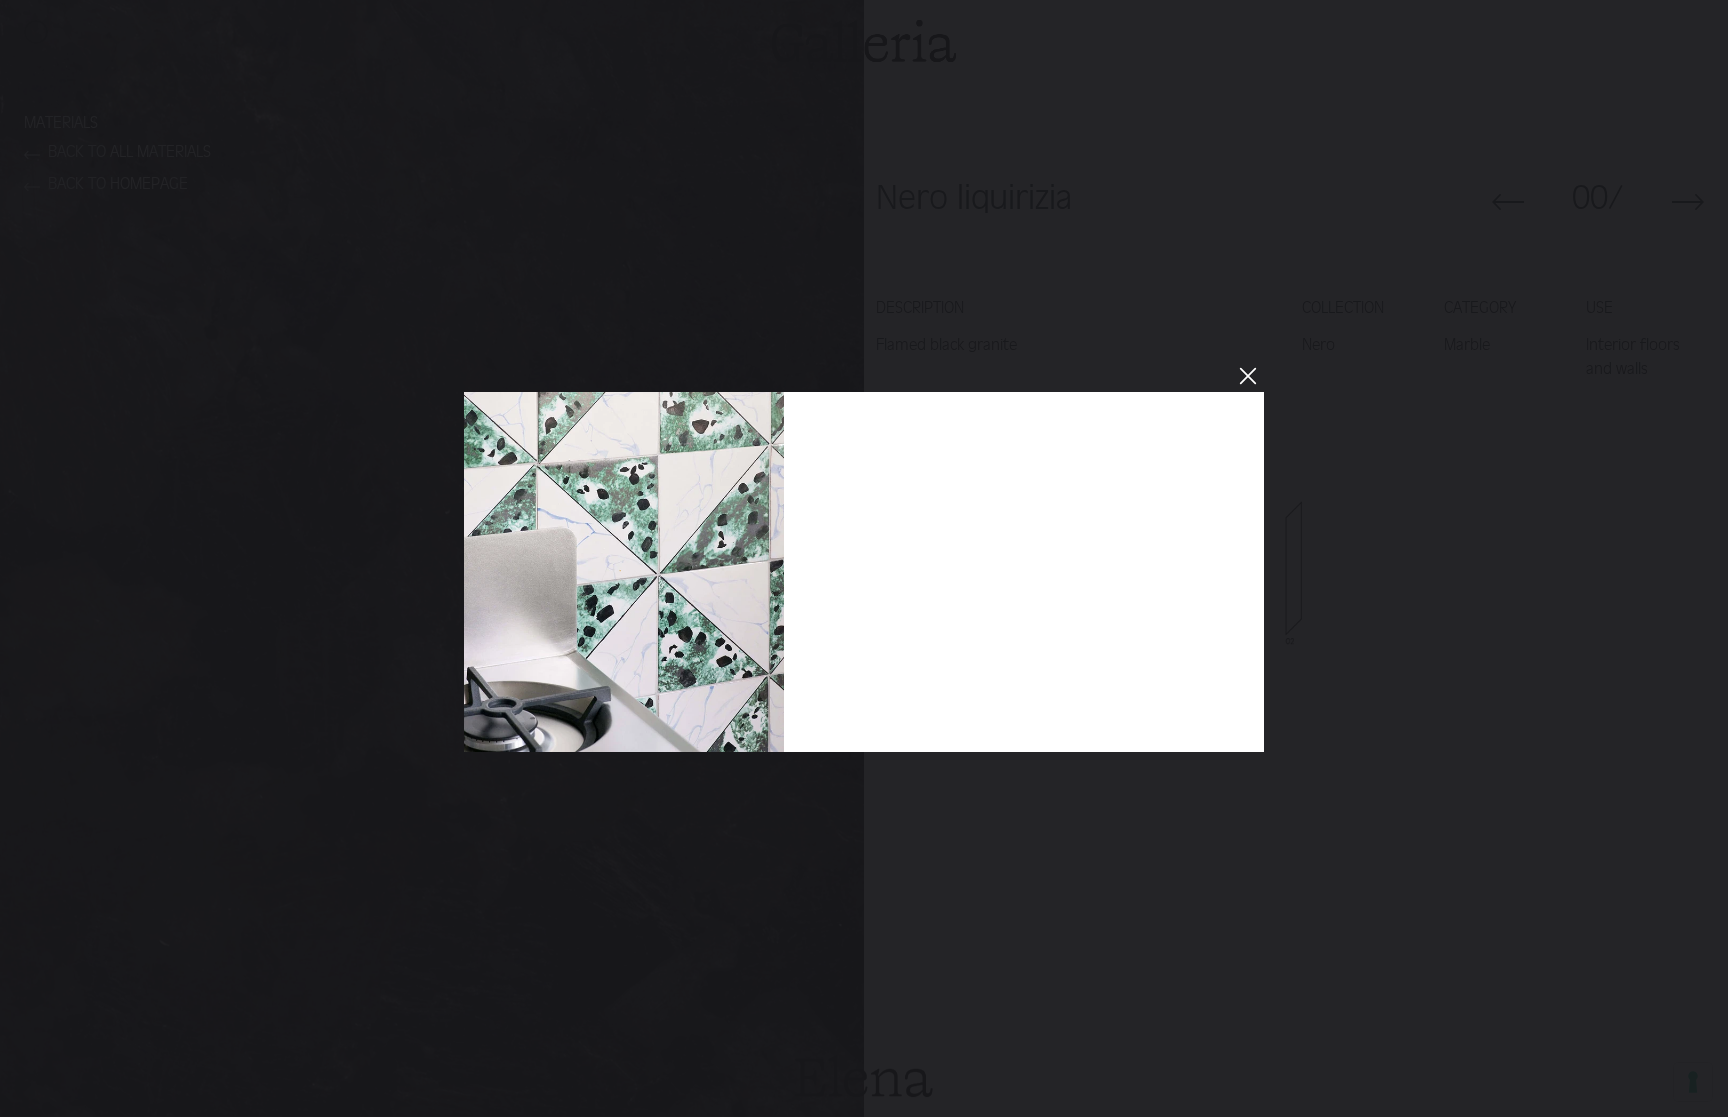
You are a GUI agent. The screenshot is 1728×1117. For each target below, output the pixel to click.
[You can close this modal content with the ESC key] (864, 558)
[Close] (1247, 375)
